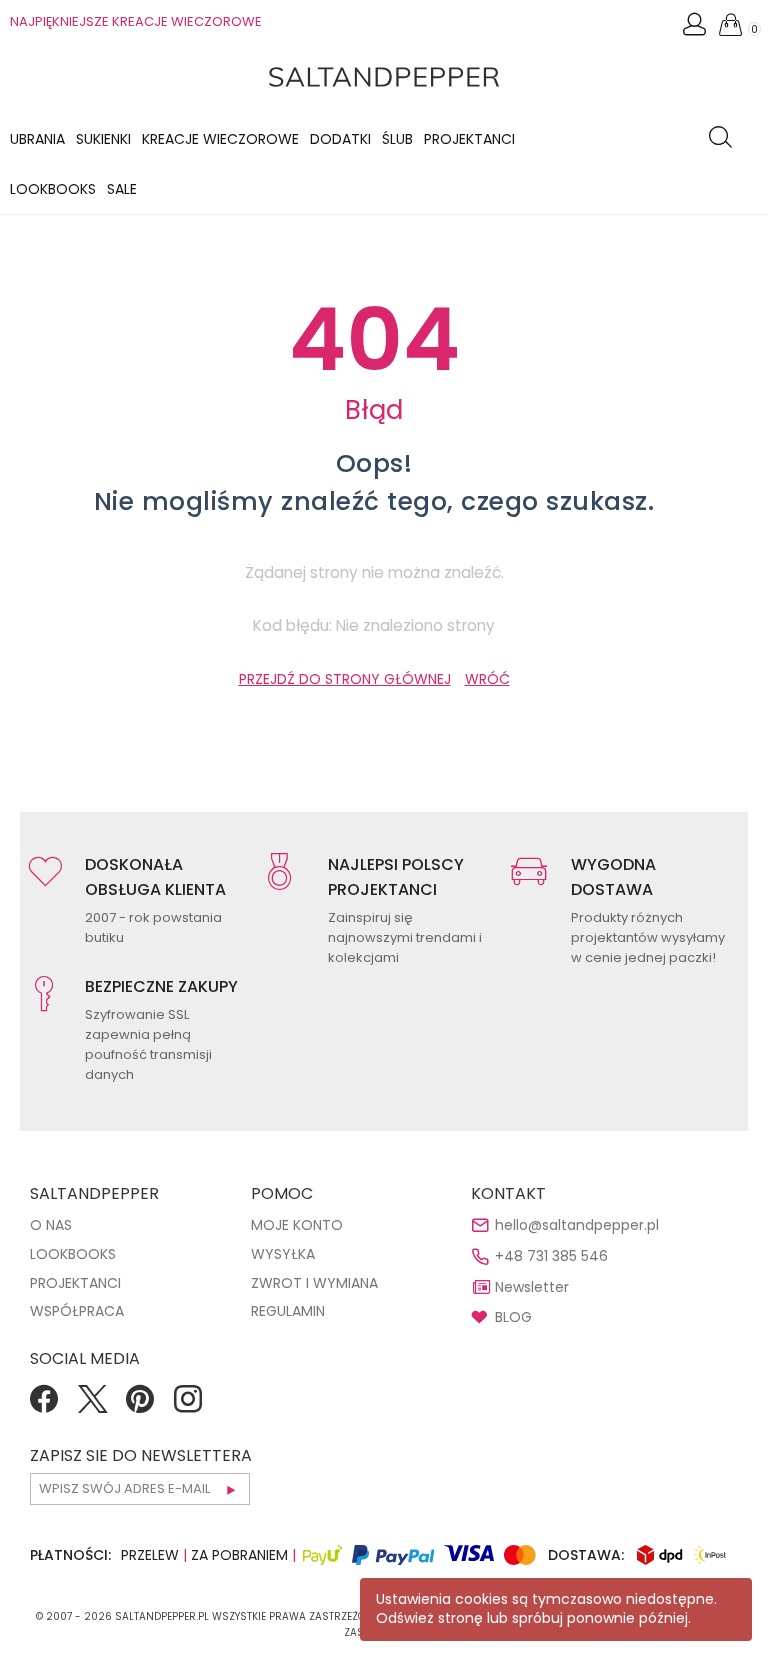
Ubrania (37, 139)
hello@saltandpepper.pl (577, 1225)
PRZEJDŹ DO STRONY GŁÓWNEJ (345, 679)
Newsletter (532, 1287)
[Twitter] (92, 1406)
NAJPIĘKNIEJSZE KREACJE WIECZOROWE (136, 21)
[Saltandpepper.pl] (384, 76)
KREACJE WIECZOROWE (220, 139)
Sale (122, 189)
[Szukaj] (725, 139)
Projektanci (469, 139)
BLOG (513, 1317)
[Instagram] (188, 1406)
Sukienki (103, 139)
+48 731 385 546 (551, 1256)
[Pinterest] (140, 1406)
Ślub (397, 139)
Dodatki (340, 139)
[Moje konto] (696, 29)
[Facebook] (44, 1406)
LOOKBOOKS (53, 189)
